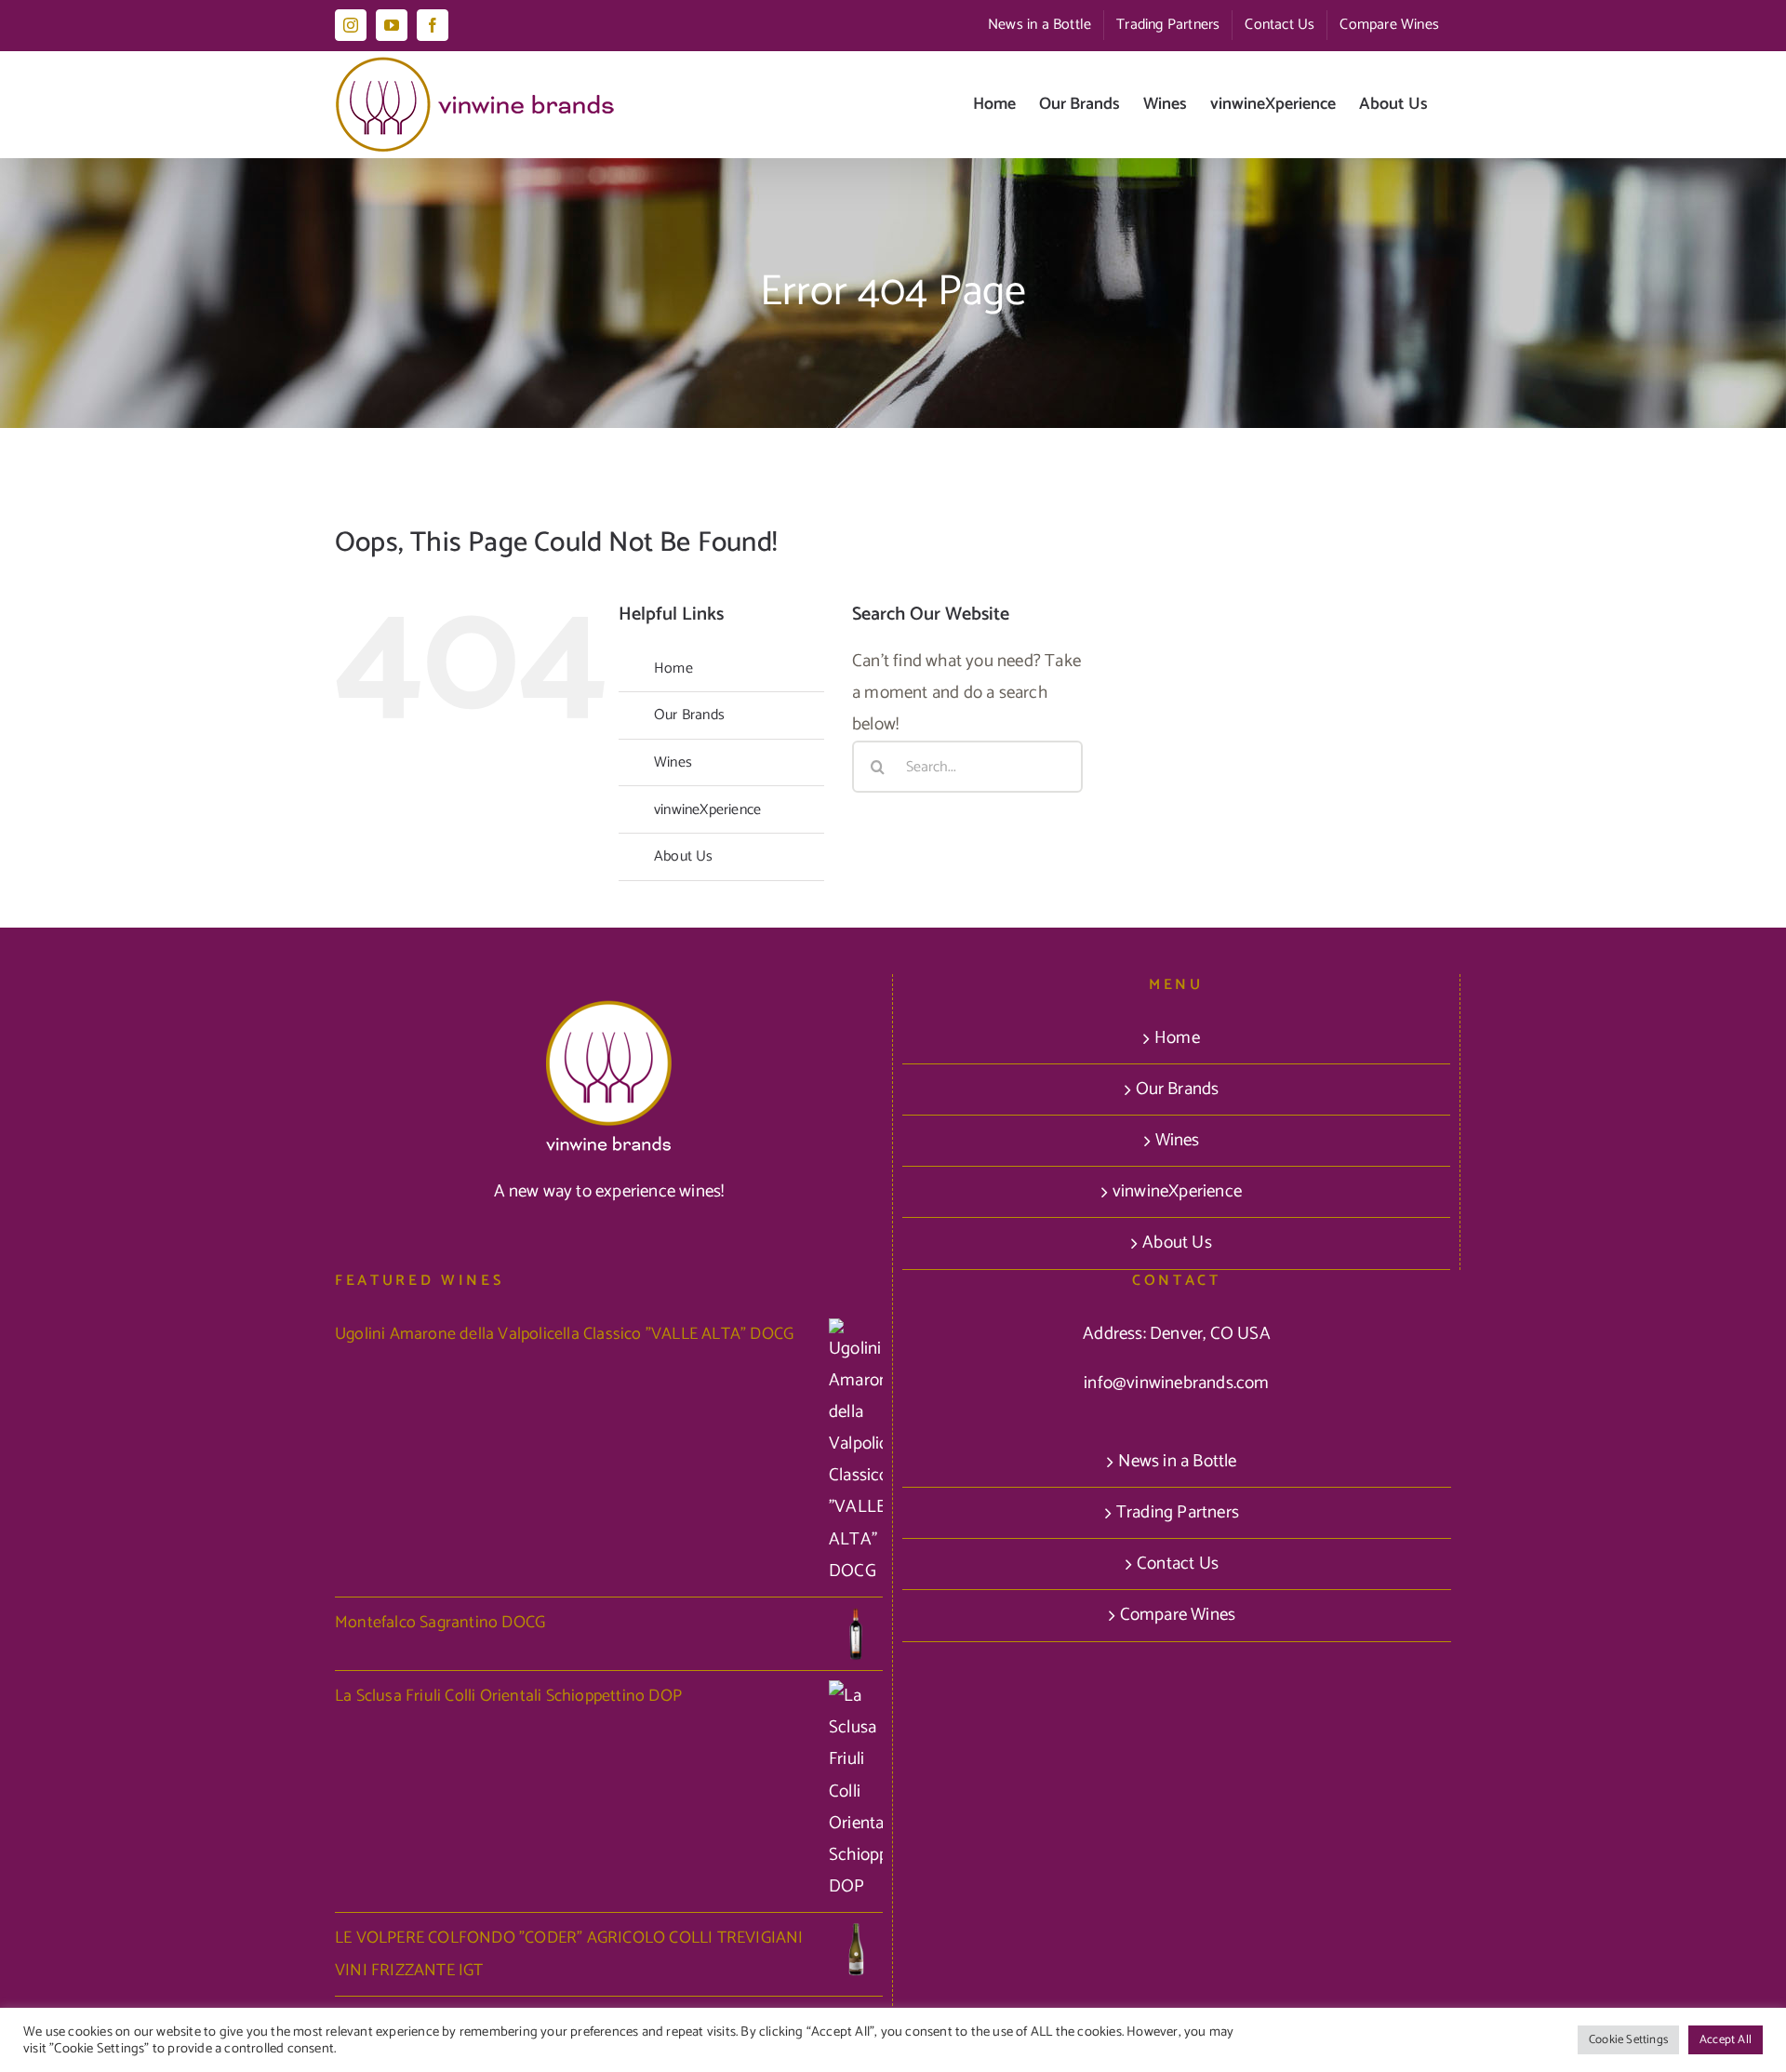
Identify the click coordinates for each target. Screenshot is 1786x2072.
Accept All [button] (1726, 2040)
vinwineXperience (707, 810)
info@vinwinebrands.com (1176, 1383)
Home (673, 668)
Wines (673, 762)
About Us (684, 856)
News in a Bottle (1177, 1461)
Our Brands (689, 715)
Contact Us (1178, 1564)
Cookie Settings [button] (1628, 2040)
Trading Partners (1178, 1512)
